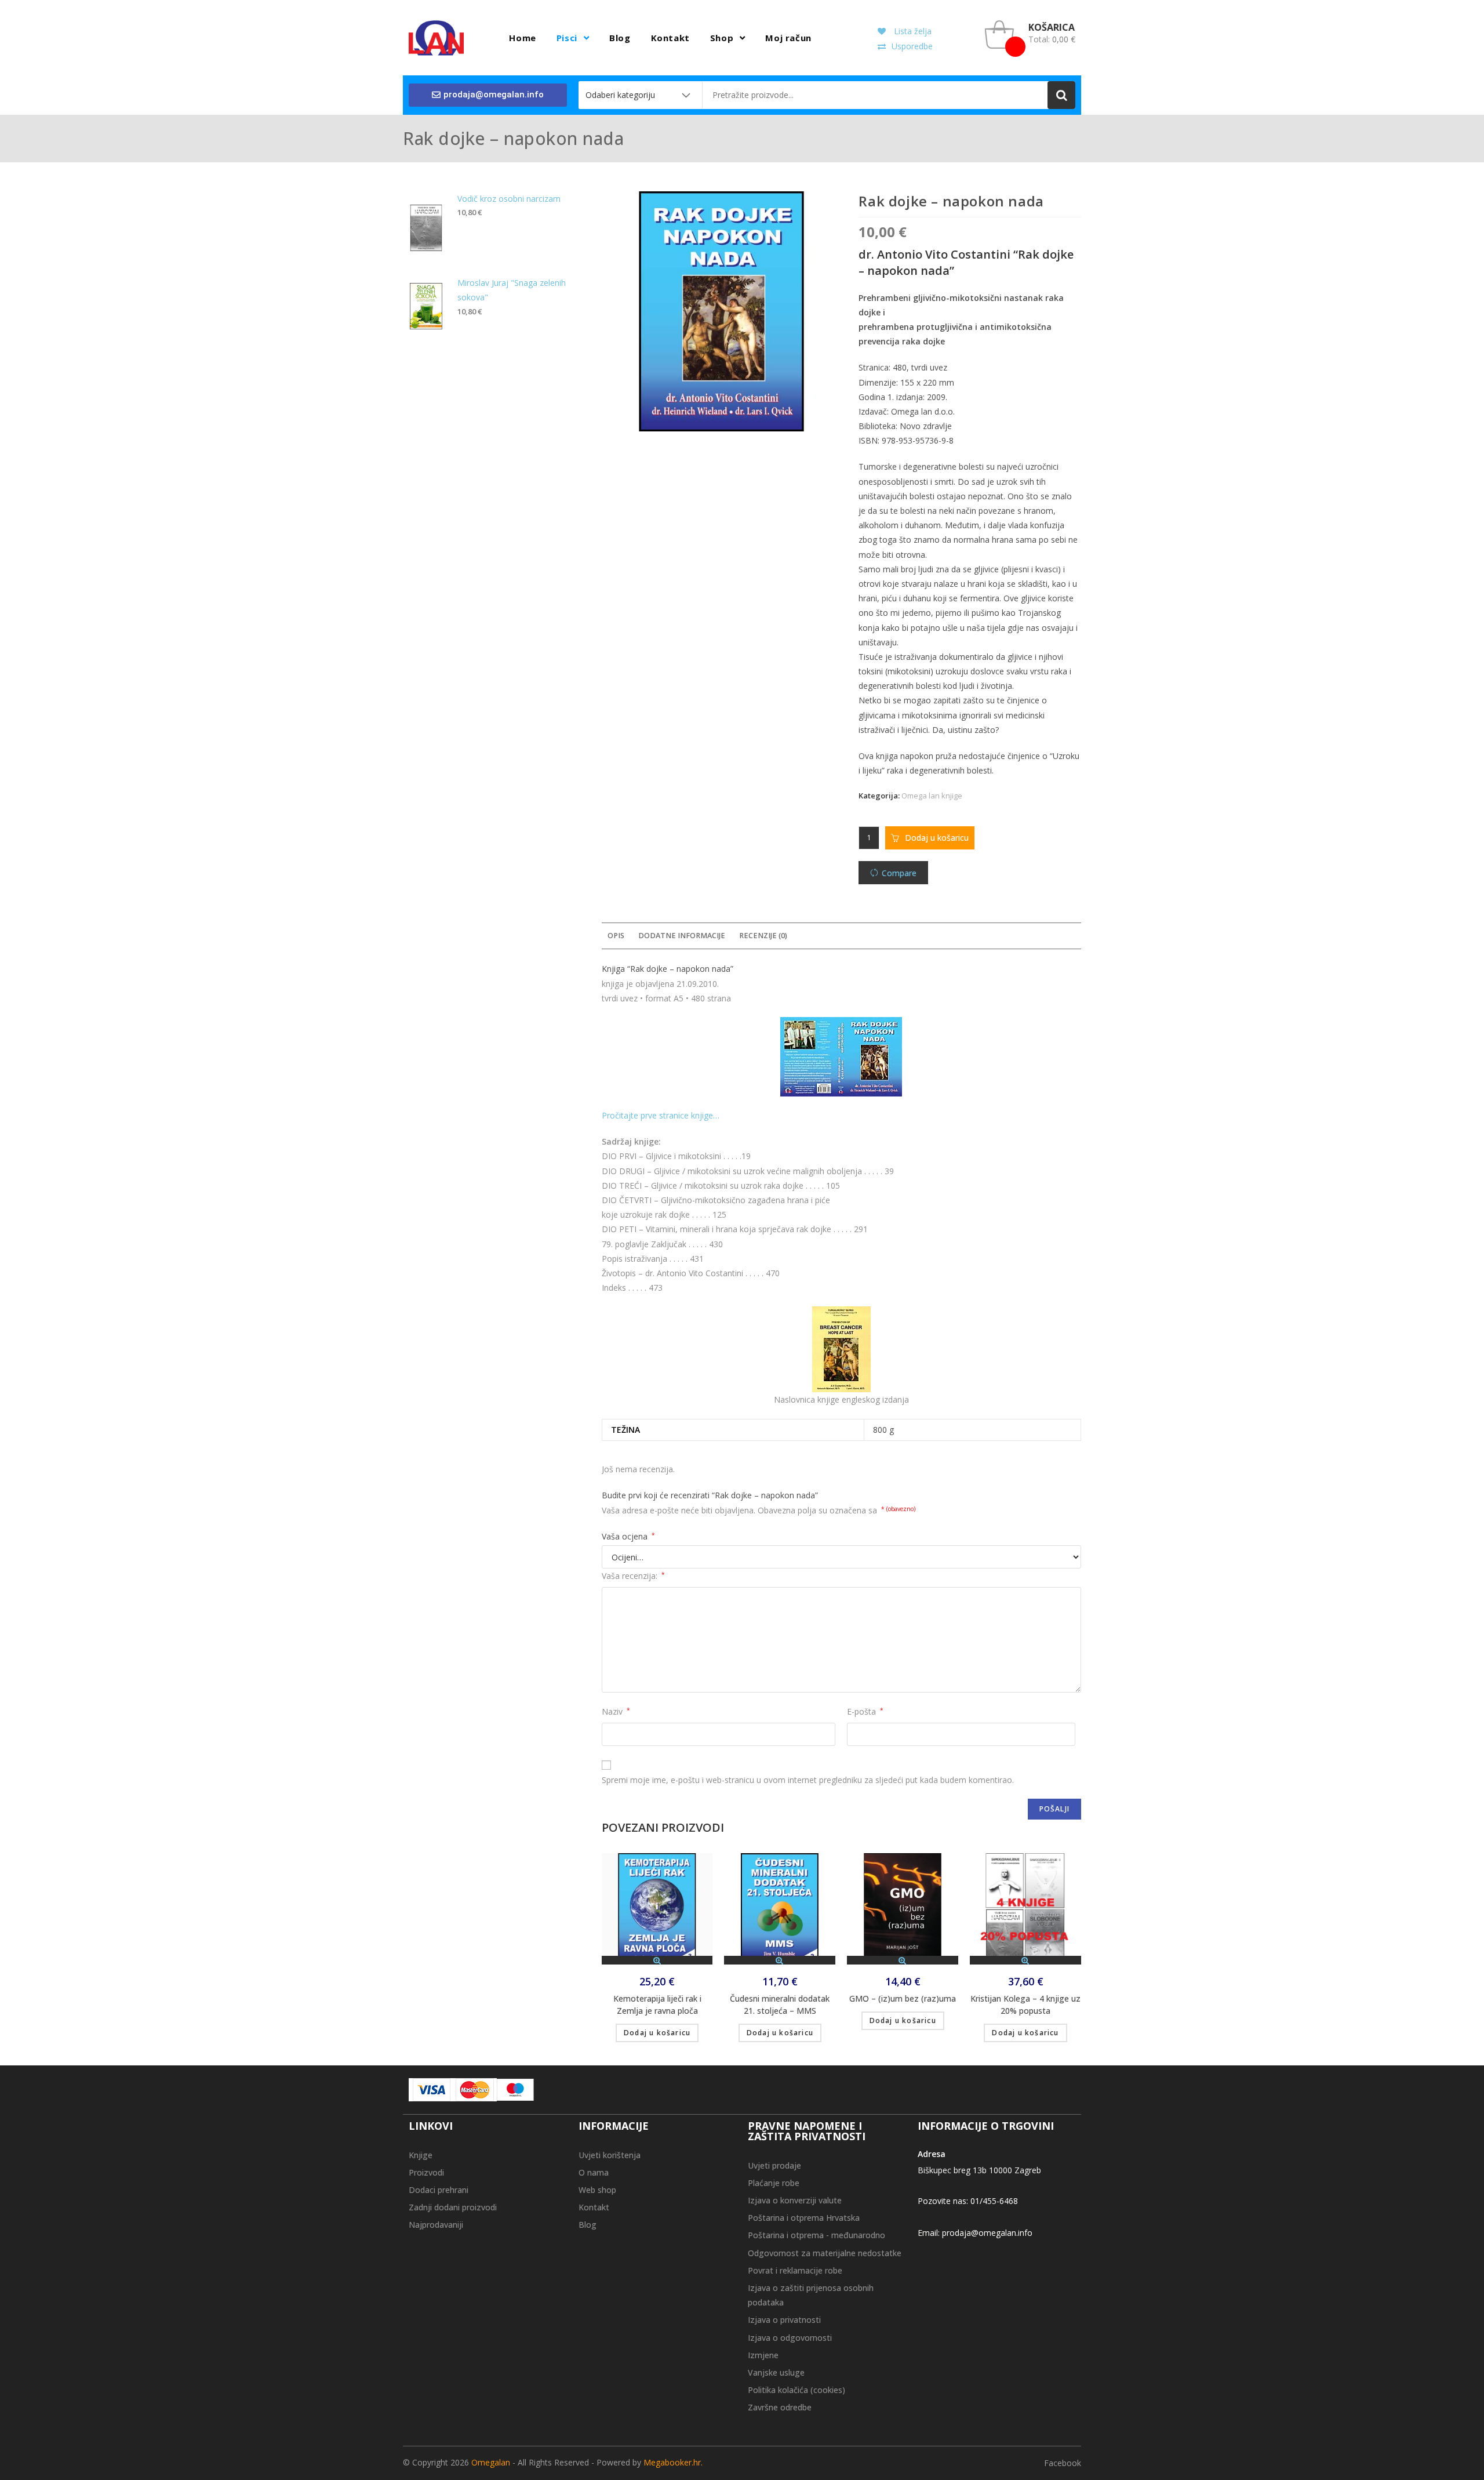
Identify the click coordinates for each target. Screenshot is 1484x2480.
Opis (616, 936)
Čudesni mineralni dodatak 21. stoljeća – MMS (780, 2005)
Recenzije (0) (763, 936)
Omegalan (491, 2462)
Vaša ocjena (628, 1536)
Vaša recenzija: (633, 1576)
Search (1061, 95)
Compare (899, 873)
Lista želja (912, 31)
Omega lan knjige (932, 796)
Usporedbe (912, 46)
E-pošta (865, 1711)
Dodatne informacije (682, 936)
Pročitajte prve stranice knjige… (661, 1115)
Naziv (616, 1711)
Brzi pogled (657, 1960)
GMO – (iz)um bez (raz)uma (903, 1998)
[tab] (616, 936)
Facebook (1063, 2463)
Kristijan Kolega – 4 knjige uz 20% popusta (1025, 2005)
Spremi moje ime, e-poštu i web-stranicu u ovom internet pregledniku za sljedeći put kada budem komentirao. (808, 1780)
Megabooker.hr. (673, 2462)
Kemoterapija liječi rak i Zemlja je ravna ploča (657, 2005)
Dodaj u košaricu (937, 838)
